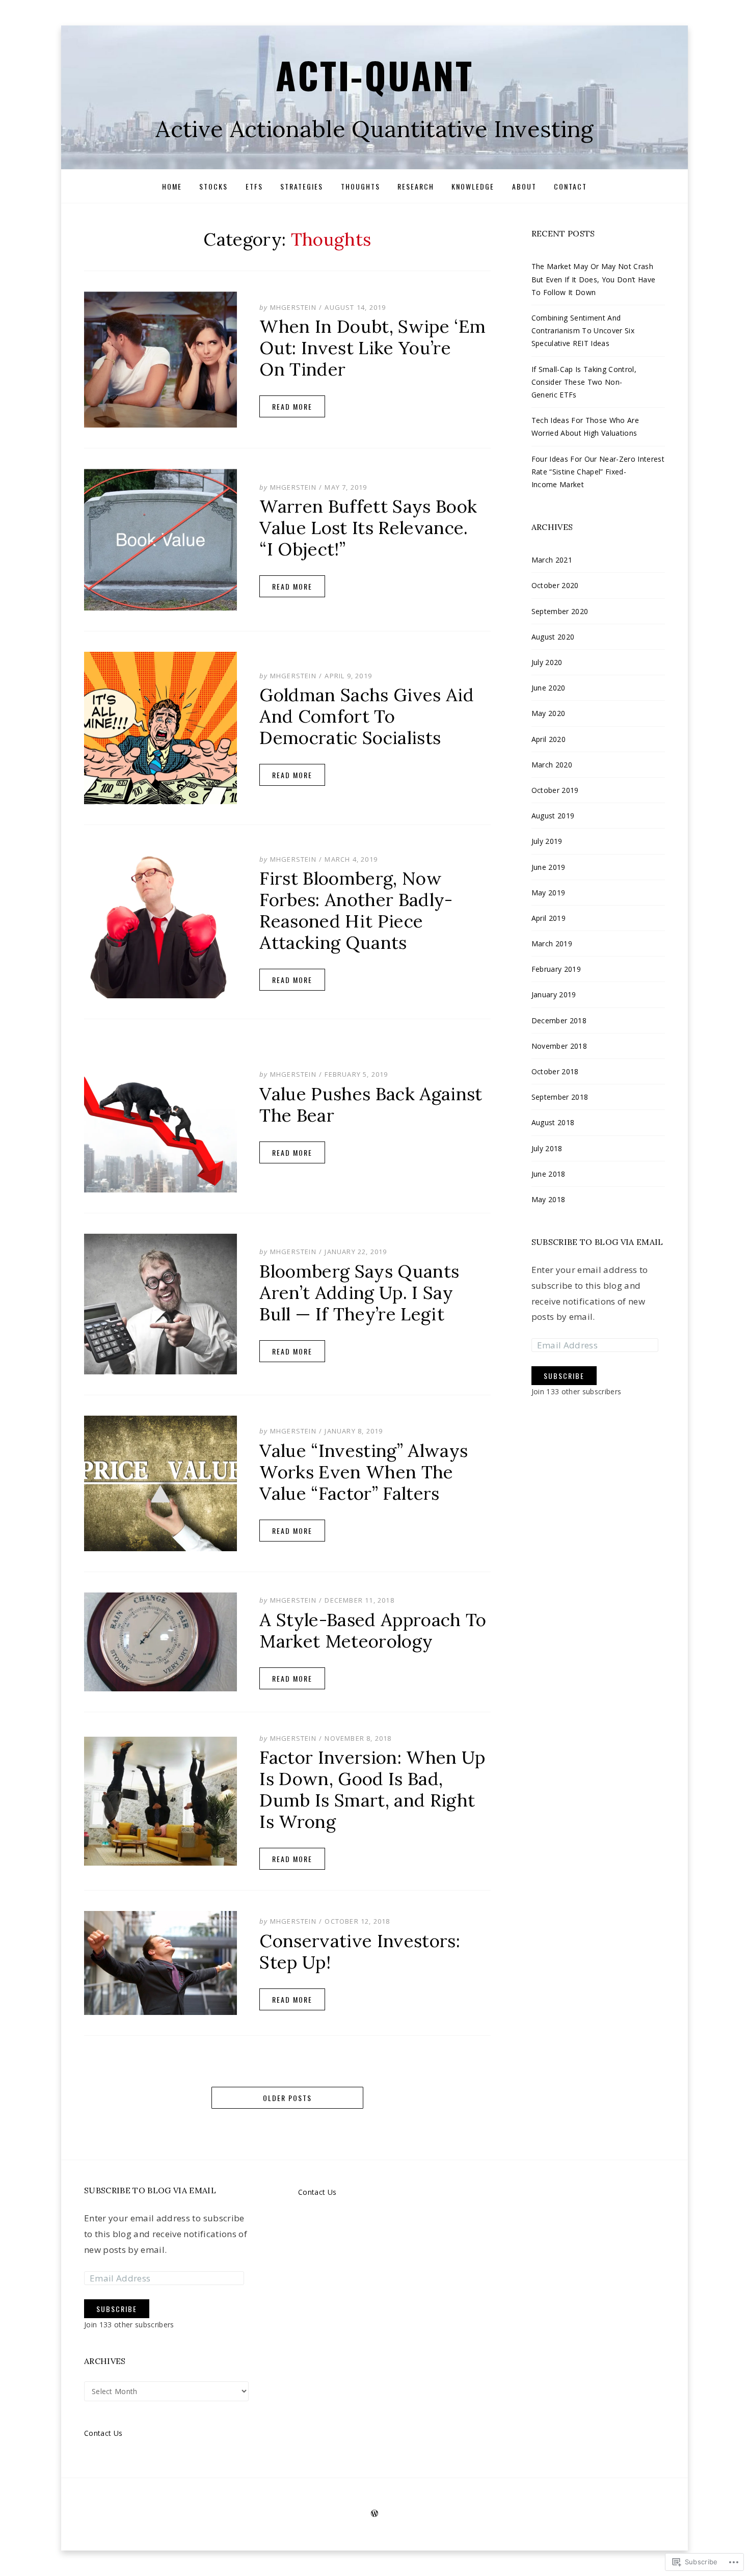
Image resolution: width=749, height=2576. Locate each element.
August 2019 (553, 816)
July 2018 (547, 1148)
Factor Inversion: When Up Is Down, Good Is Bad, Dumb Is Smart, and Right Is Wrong (372, 1789)
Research (416, 186)
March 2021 (552, 560)
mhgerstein (293, 307)
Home (172, 186)
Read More (292, 406)
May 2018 (549, 1199)
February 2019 (556, 969)
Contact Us (103, 2433)
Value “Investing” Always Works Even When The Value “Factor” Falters (364, 1472)
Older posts (287, 2098)
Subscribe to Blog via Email (597, 1242)
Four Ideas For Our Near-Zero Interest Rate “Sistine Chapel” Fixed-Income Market (598, 472)
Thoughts (360, 186)
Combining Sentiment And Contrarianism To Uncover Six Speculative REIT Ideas (583, 330)
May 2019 (549, 893)
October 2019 (555, 790)
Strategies (302, 186)
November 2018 (559, 1046)
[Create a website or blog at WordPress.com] (374, 2514)
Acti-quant (374, 75)
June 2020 (549, 688)
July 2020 (547, 662)
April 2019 (549, 918)
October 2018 (555, 1071)
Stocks (213, 186)
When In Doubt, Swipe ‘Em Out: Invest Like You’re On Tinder (372, 348)
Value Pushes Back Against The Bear (371, 1105)
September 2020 (560, 611)
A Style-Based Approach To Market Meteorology (373, 1630)
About (524, 186)
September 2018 (560, 1097)
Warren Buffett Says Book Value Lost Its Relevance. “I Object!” (368, 528)
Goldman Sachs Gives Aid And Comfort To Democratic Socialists (367, 716)
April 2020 (549, 739)
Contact (570, 186)
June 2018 (549, 1174)
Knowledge (473, 186)
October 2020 (555, 585)
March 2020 (552, 765)
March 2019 (552, 944)
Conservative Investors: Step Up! (360, 1951)
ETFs (254, 186)
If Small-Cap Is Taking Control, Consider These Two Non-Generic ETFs (584, 382)
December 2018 (559, 1020)
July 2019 (547, 841)
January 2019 (554, 994)
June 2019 (549, 867)
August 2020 (553, 637)
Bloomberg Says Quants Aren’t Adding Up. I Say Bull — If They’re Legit (359, 1293)
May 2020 (549, 713)
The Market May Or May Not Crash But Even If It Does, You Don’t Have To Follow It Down (594, 279)
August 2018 (553, 1122)
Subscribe (564, 1376)
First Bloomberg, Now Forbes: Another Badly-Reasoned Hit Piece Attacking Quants (356, 910)
